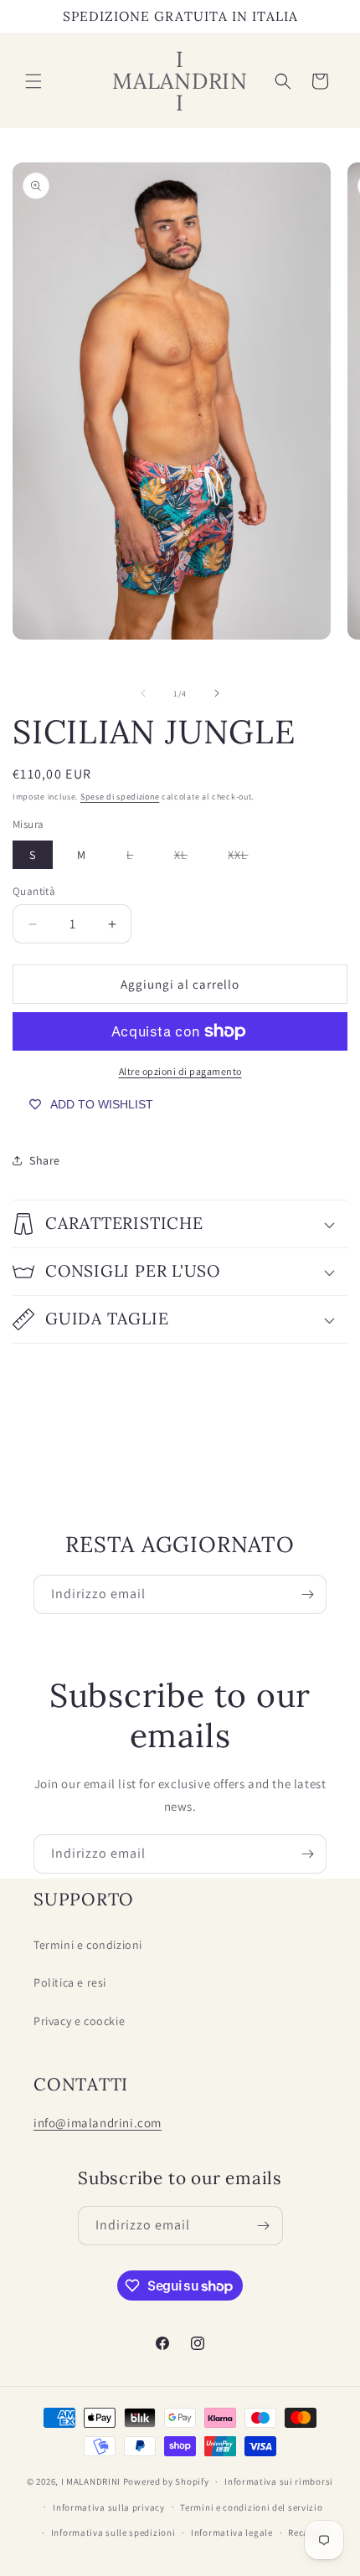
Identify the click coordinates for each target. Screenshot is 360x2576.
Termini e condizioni (88, 1945)
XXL (246, 858)
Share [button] (45, 1160)
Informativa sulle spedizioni (113, 2532)
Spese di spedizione (120, 797)
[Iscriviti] (307, 1594)
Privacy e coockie (79, 2021)
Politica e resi (70, 1982)
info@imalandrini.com (98, 2123)
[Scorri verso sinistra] (143, 693)
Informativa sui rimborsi (279, 2481)
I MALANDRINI (92, 2481)
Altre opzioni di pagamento (180, 1071)
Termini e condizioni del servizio (251, 2507)
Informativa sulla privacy (109, 2507)
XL (189, 858)
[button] (33, 81)
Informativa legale (232, 2532)
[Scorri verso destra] (217, 693)
